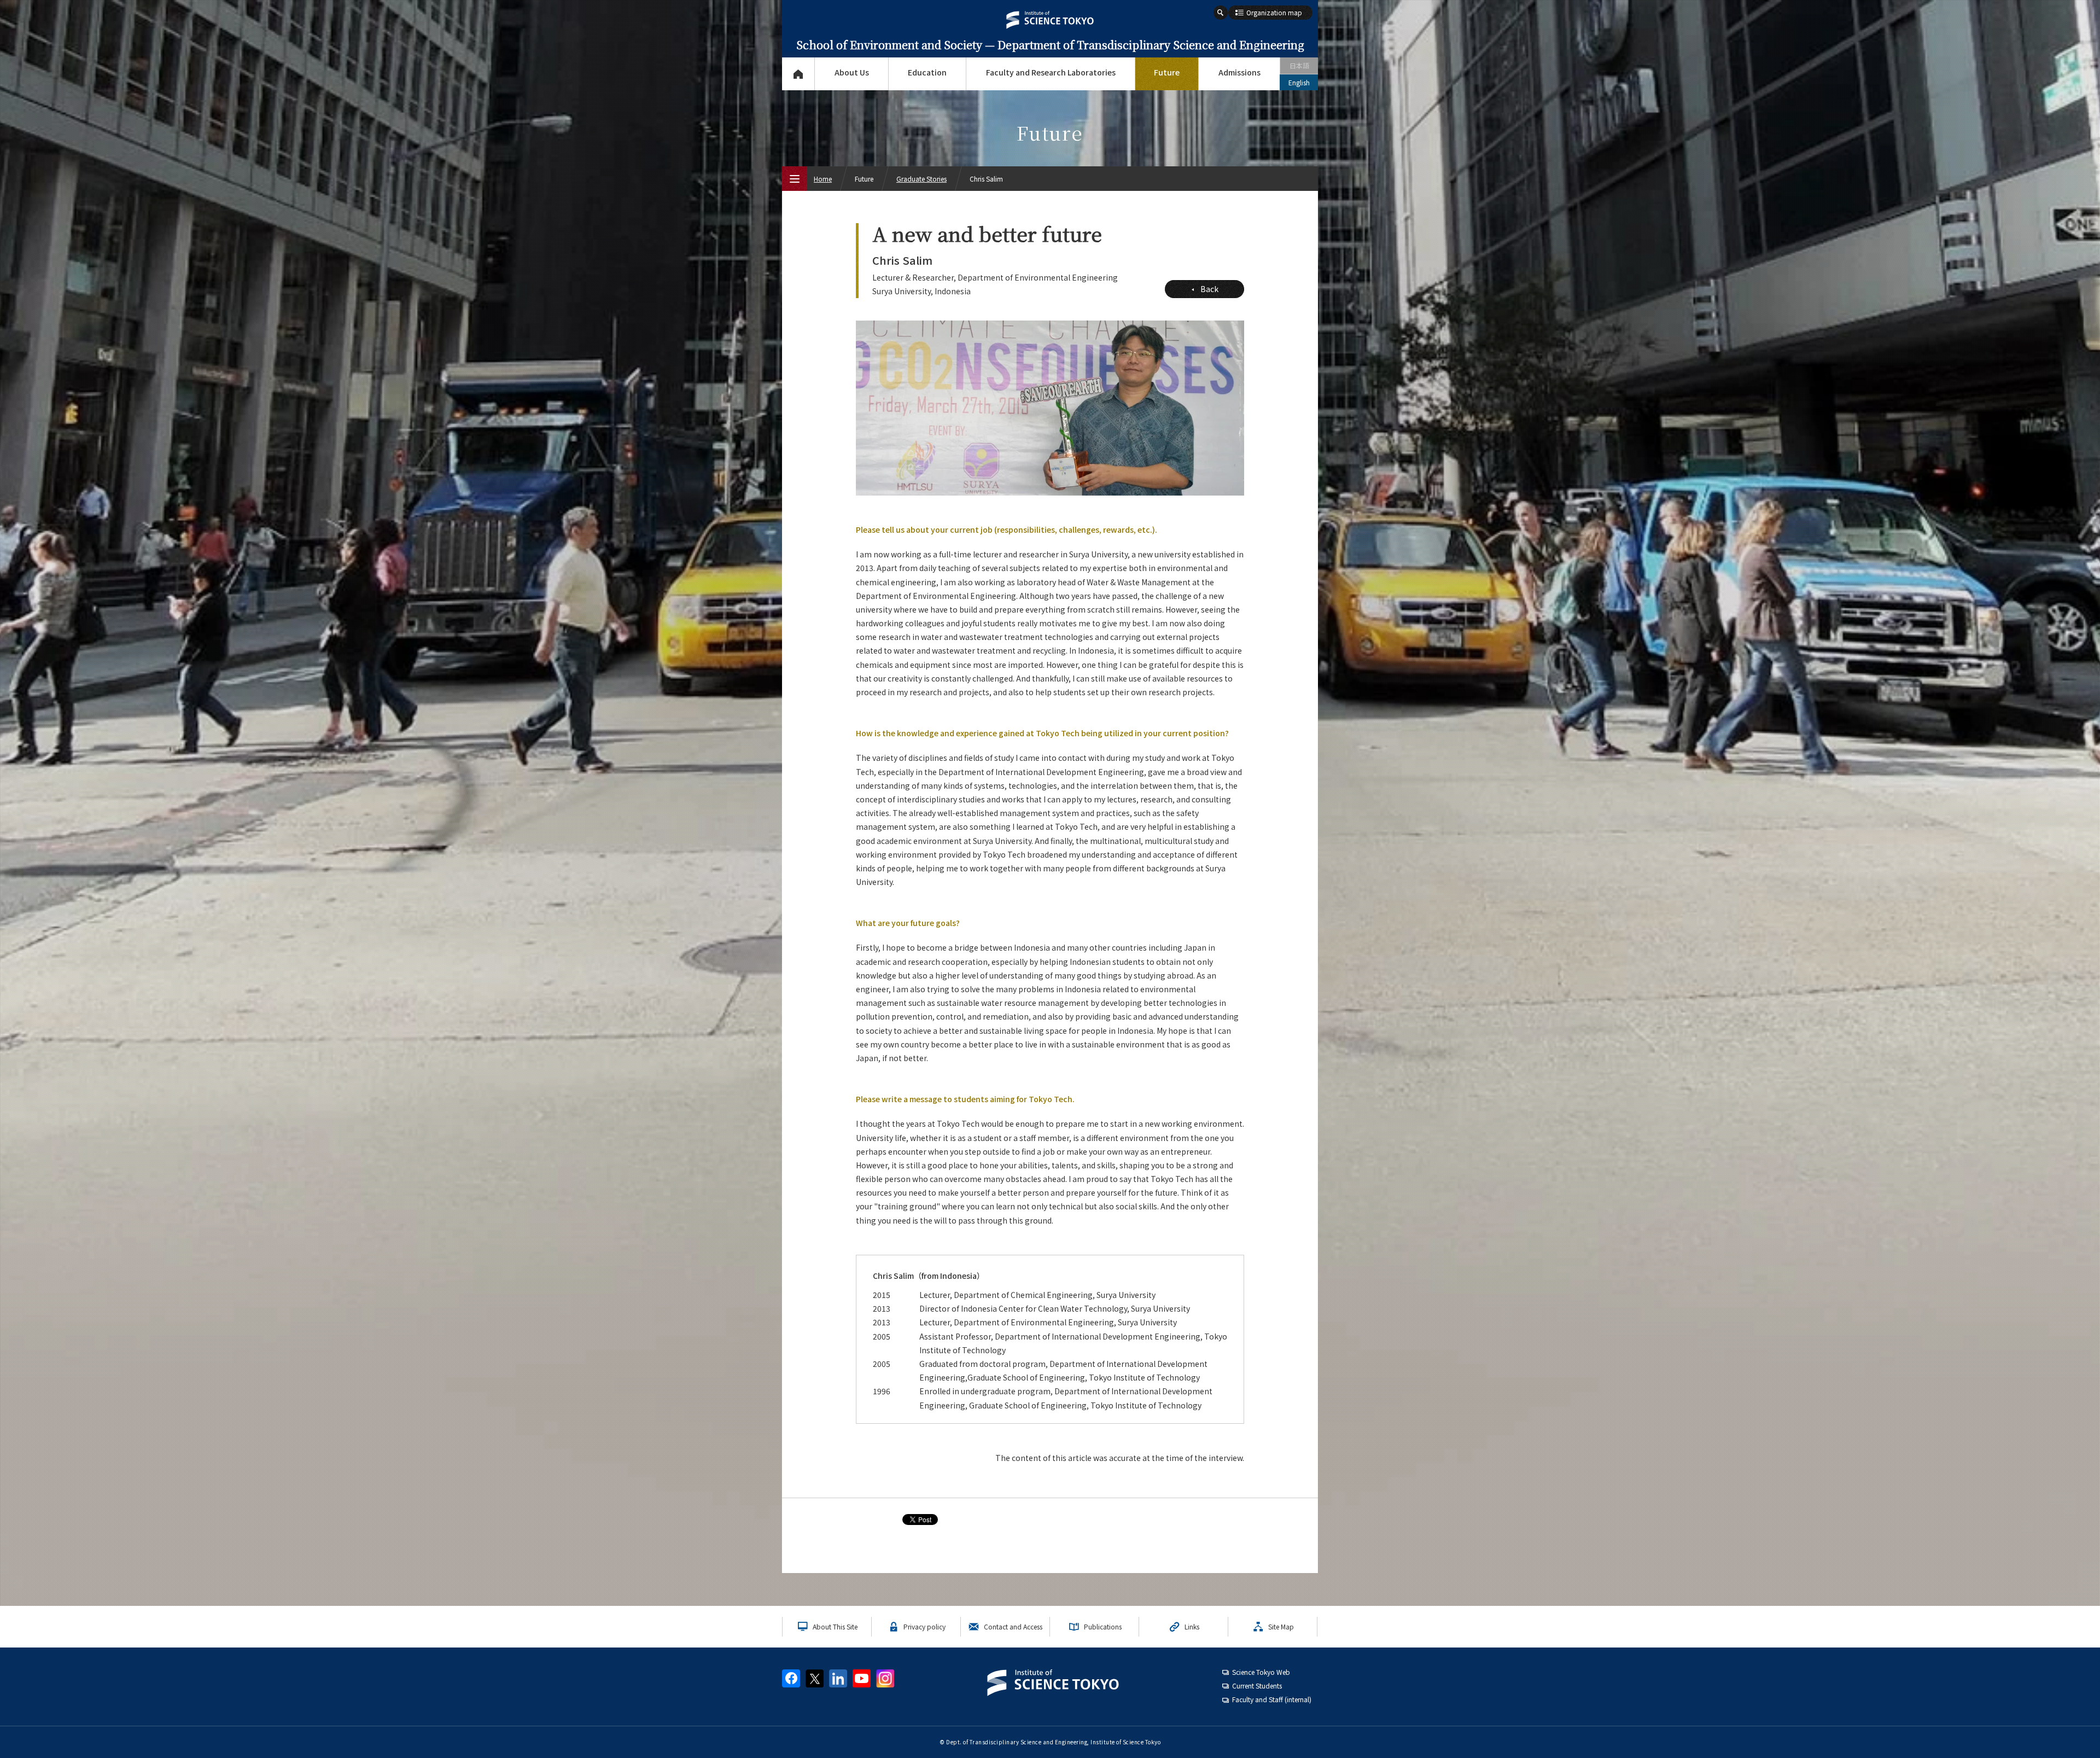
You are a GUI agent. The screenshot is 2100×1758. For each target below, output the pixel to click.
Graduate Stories (921, 179)
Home (823, 179)
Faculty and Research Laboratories (1051, 72)
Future (1167, 72)
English (1299, 82)
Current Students (1257, 1686)
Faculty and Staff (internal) (1272, 1699)
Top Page (798, 74)
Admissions (1239, 72)
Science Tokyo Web (1261, 1672)
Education (927, 72)
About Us (852, 72)
